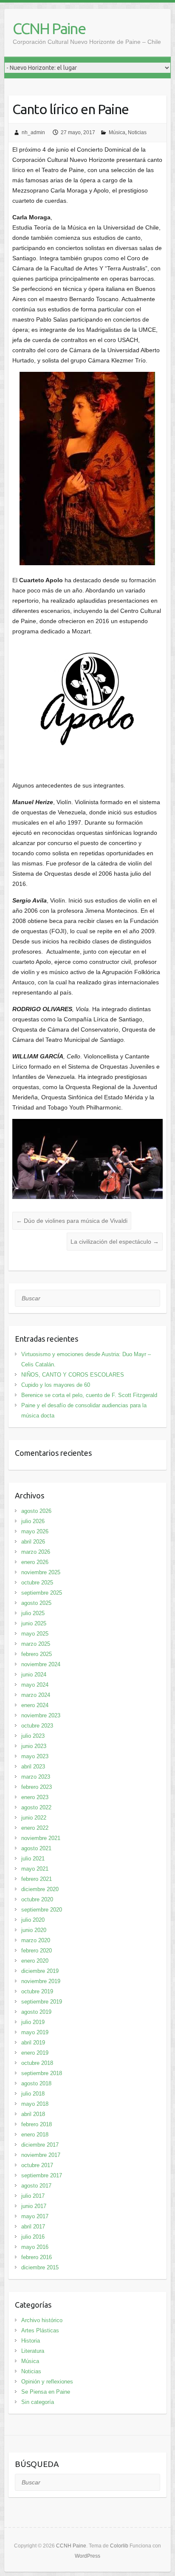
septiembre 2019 (42, 2002)
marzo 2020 (36, 1940)
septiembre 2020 (42, 1910)
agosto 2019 (36, 2012)
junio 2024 (34, 1675)
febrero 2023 (37, 1787)
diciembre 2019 (40, 1971)
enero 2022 (35, 1828)
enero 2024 (35, 1705)
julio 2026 (33, 1521)
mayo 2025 (35, 1634)
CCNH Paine (49, 28)
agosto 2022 (36, 1807)
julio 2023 (33, 1736)
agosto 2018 (36, 2083)
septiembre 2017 (42, 2175)
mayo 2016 (35, 2247)
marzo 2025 (36, 1644)
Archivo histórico (42, 2320)
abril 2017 (33, 2227)
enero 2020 (35, 1961)
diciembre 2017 (40, 2145)
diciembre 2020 (40, 1889)
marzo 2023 (36, 1777)
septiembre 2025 (42, 1593)
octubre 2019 (37, 1991)
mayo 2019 (35, 2032)
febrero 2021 (37, 1879)
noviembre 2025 (41, 1572)
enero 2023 (35, 1797)
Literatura (33, 2351)
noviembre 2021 (41, 1838)
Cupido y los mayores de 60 (56, 1385)
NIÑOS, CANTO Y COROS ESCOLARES (73, 1375)
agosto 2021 (36, 1848)
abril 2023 (33, 1767)
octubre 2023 (37, 1726)
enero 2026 (35, 1562)
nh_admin (33, 132)
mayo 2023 (35, 1756)
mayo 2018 (35, 2104)
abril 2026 (33, 1542)
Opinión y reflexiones (47, 2382)
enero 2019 (35, 2053)
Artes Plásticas (40, 2330)
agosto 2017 (36, 2186)
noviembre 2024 (41, 1664)
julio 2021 (33, 1859)
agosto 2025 (36, 1603)
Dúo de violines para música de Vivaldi (72, 1221)
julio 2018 (33, 2094)
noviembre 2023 (41, 1715)
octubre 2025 (37, 1583)
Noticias (137, 132)
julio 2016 (33, 2237)
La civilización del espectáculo (115, 1242)
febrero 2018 (37, 2124)
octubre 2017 (37, 2165)
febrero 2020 (37, 1951)
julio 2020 (33, 1920)
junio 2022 (34, 1818)
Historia (31, 2341)
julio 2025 (33, 1613)
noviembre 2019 (41, 1981)
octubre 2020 (37, 1899)
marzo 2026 (36, 1552)
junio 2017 (34, 2206)
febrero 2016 (37, 2257)
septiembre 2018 (42, 2073)
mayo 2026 (35, 1531)
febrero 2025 (37, 1654)
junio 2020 (34, 1930)
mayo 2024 (35, 1685)
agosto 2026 (36, 1511)
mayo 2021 (35, 1869)
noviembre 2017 (41, 2155)
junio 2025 (34, 1623)
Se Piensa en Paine (46, 2392)
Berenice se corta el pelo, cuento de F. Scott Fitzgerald (89, 1395)
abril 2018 (33, 2114)
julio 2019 (33, 2022)
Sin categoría (38, 2402)
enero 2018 (35, 2135)
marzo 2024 (36, 1695)
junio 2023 (34, 1746)
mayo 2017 (35, 2216)
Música (117, 132)
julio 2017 (33, 2196)
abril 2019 (33, 2043)
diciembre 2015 (40, 2267)
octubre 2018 (37, 2063)
